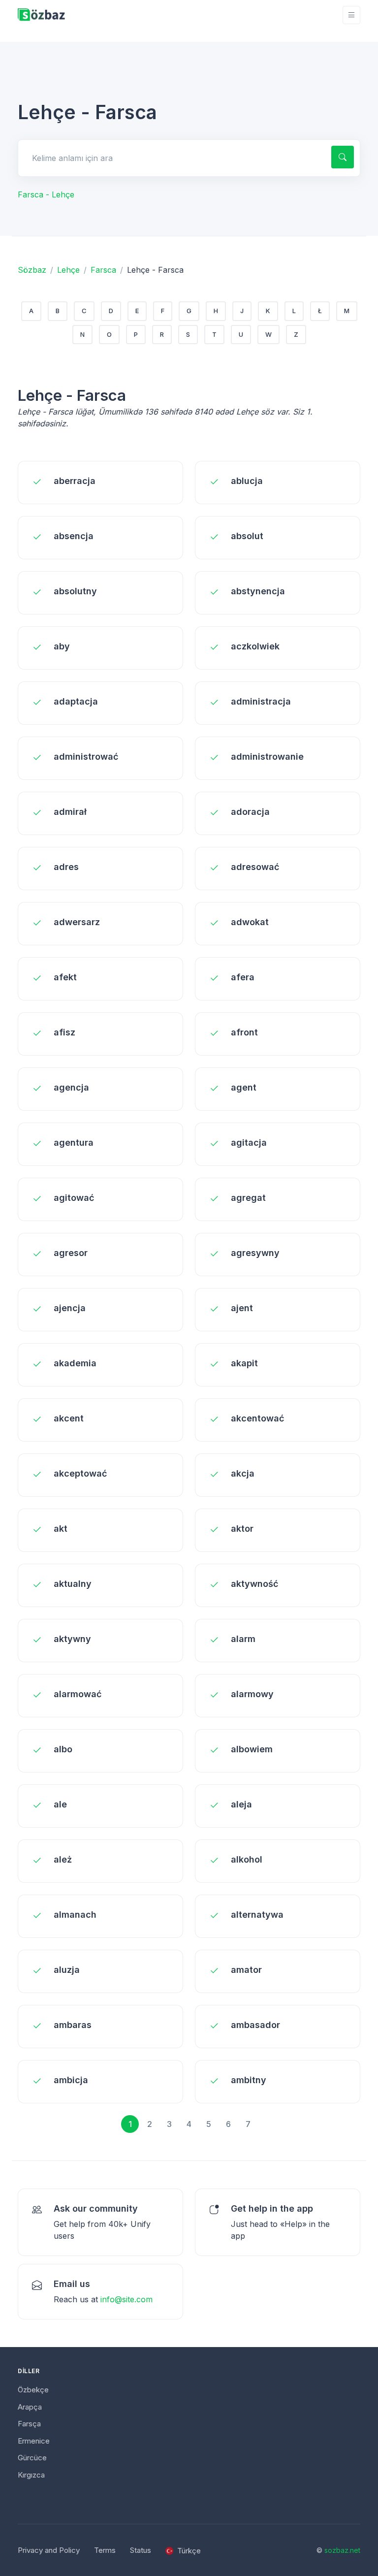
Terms (105, 2550)
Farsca (103, 270)
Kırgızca (31, 2475)
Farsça (29, 2424)
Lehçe (68, 270)
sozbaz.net (342, 2550)
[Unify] (41, 15)
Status (141, 2550)
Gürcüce (32, 2458)
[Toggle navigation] (351, 15)
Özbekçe (33, 2390)
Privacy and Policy (49, 2550)
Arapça (30, 2407)
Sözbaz (32, 270)
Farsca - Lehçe (46, 194)
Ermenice (34, 2441)
